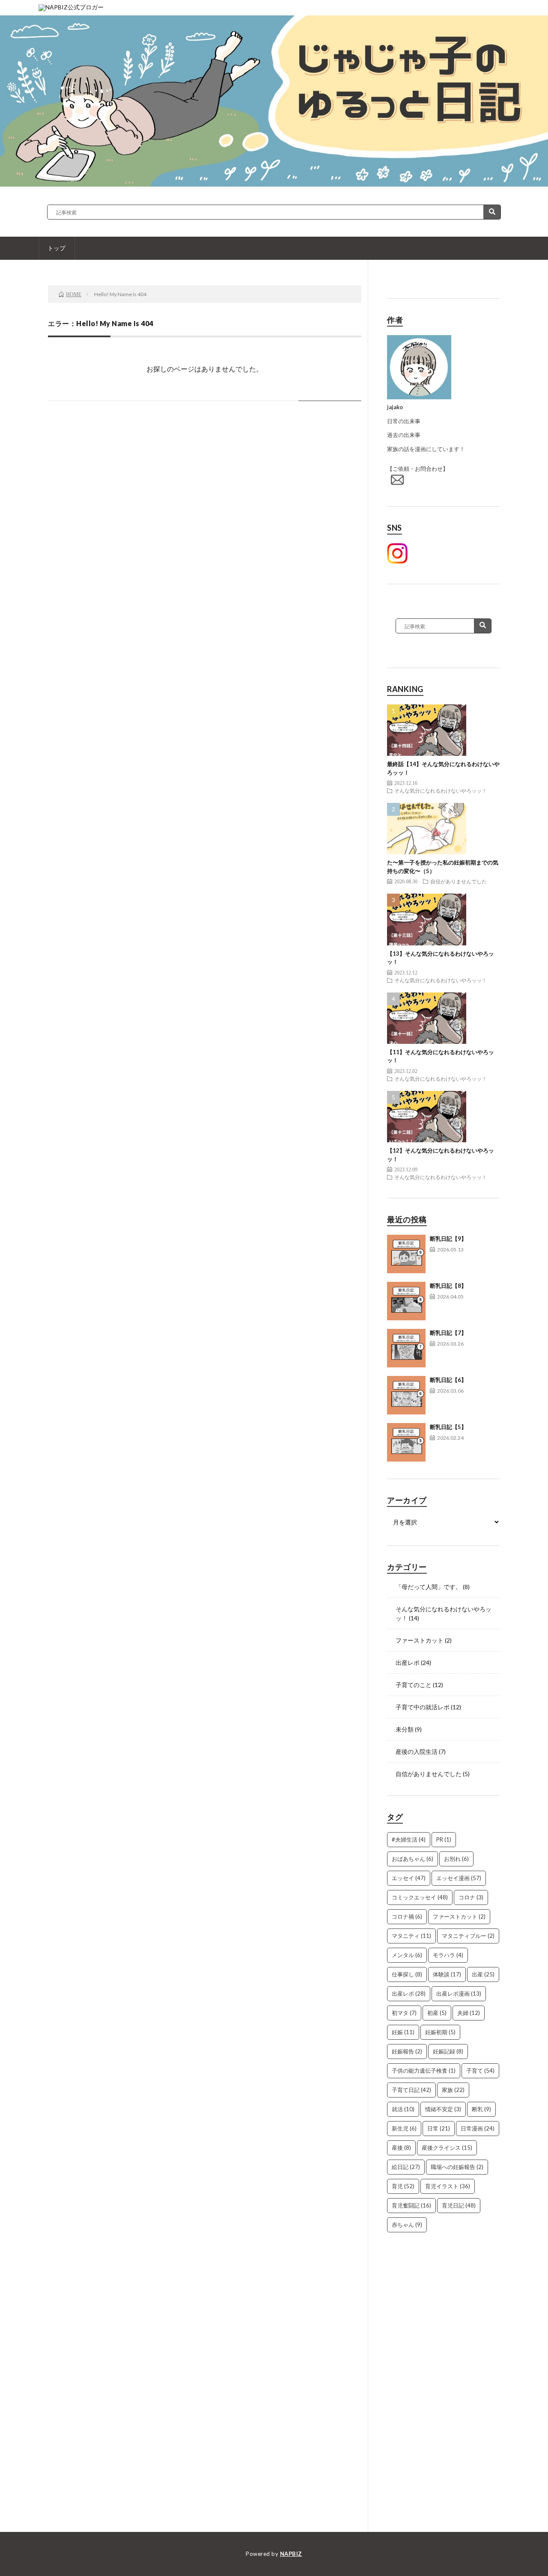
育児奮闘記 (411, 2205)
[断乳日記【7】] (406, 1348)
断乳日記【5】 (448, 1427)
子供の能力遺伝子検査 (424, 2071)
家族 (453, 2090)
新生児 (404, 2128)
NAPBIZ (291, 2554)
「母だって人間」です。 (429, 1587)
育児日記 (459, 2205)
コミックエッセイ (420, 1897)
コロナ (471, 1897)
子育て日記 (411, 2090)
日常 (439, 2128)
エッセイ (409, 1878)
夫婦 (469, 2013)
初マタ (404, 2013)
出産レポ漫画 (459, 1994)
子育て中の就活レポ (423, 1707)
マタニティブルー (468, 1936)
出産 (483, 1974)
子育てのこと (414, 1685)
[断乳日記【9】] (406, 1254)
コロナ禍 (407, 1916)
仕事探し (407, 1974)
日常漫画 (478, 2128)
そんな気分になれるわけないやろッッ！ (441, 790)
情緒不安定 (443, 2109)
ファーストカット (420, 1640)
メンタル (407, 1955)
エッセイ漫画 (459, 1878)
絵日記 (406, 2167)
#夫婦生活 (409, 1839)
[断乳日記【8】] (406, 1301)
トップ (57, 248)
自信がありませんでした (459, 881)
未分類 (405, 1729)
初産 (437, 2013)
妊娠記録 (448, 2051)
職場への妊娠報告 (457, 2167)
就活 (403, 2109)
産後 (401, 2148)
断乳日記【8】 (448, 1286)
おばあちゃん (412, 1859)
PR (444, 1839)
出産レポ (408, 1662)
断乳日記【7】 (448, 1333)
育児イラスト (448, 2186)
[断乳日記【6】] (406, 1395)
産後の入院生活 (417, 1752)
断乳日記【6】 (448, 1380)
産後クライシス (447, 2148)
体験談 (447, 1974)
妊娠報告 (407, 2051)
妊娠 (403, 2032)
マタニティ (411, 1936)
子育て (480, 2071)
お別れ (456, 1859)
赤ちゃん (407, 2225)
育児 (403, 2186)
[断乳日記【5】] (406, 1442)
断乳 (481, 2109)
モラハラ (448, 1955)
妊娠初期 (440, 2032)
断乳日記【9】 (448, 1239)
